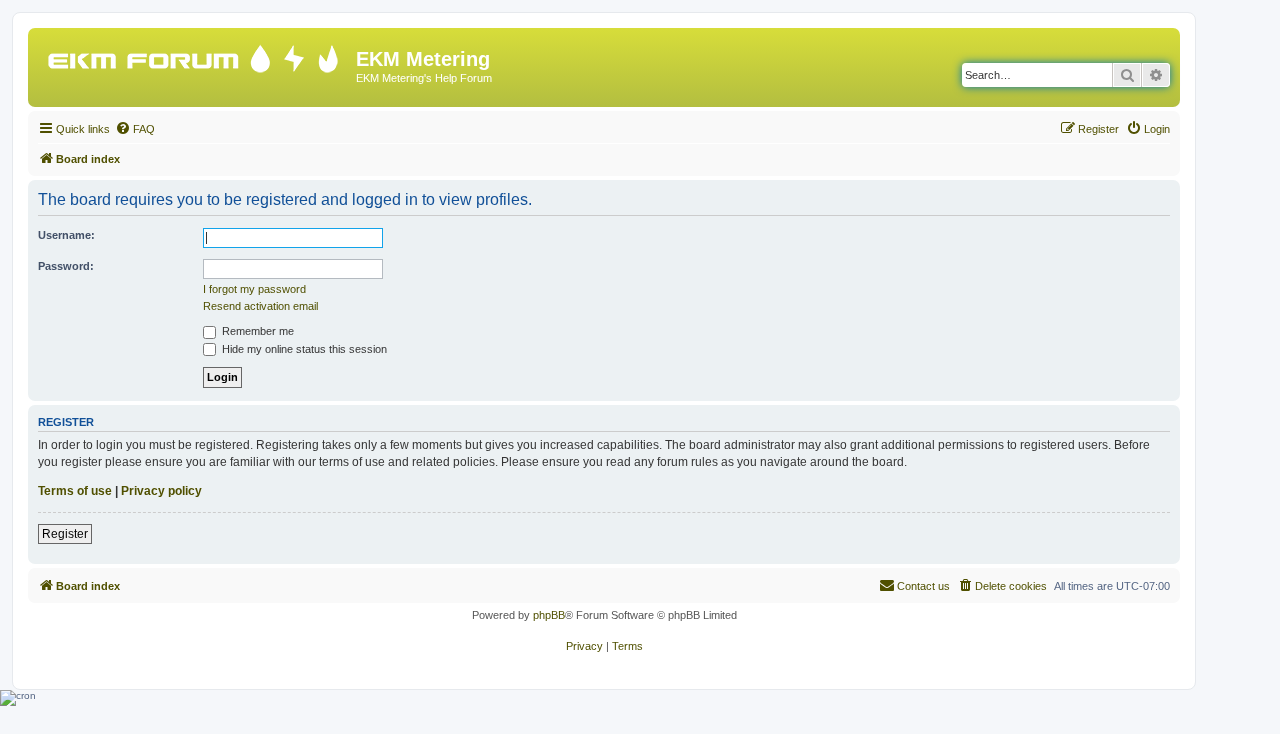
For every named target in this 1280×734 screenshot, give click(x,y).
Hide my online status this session (303, 349)
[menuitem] (135, 129)
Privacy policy (161, 491)
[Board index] (194, 54)
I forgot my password (254, 289)
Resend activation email (260, 306)
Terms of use (75, 491)
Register (65, 534)
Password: (66, 266)
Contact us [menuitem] (923, 586)
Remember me (256, 331)
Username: (66, 235)
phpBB (549, 615)
